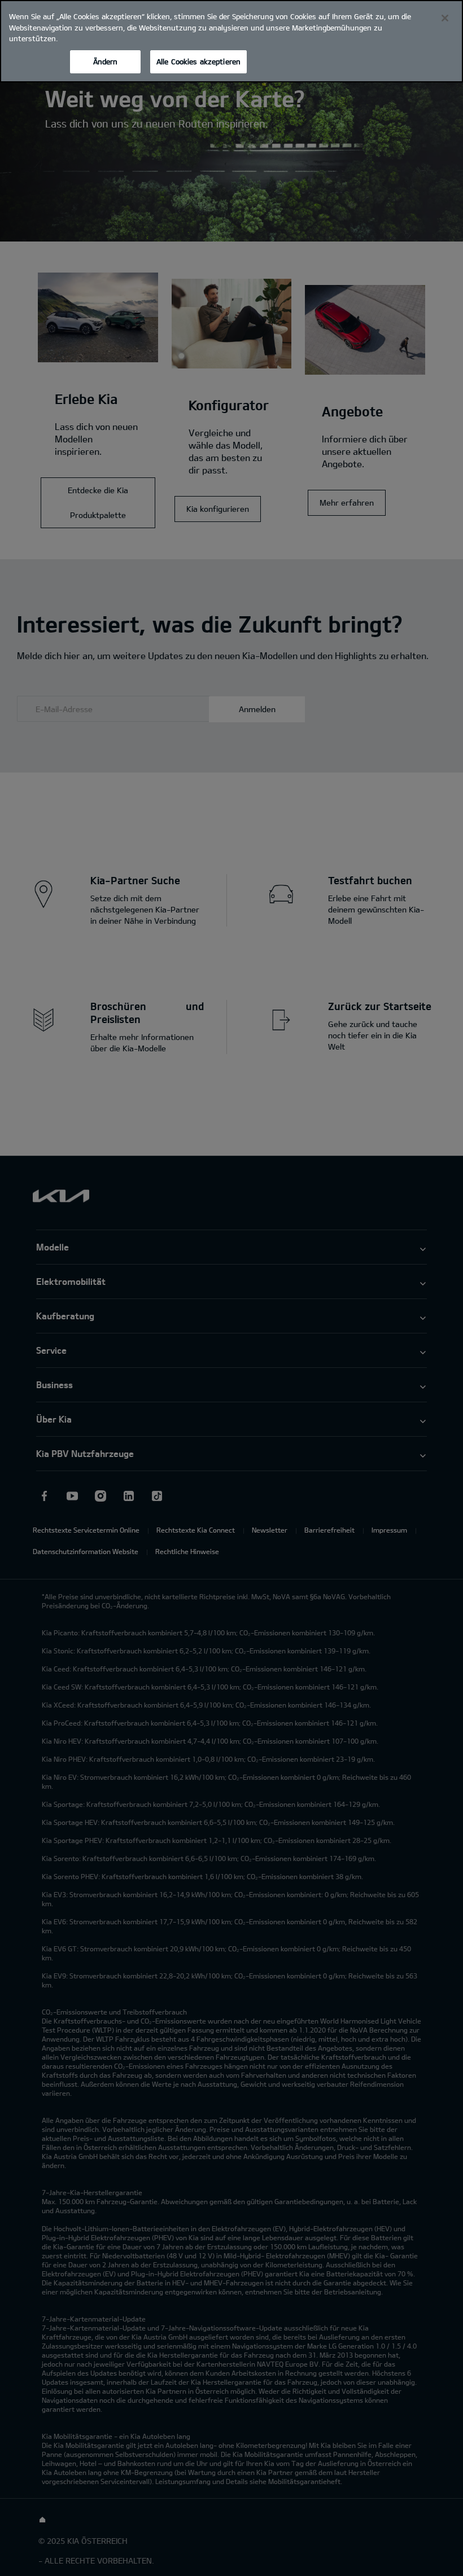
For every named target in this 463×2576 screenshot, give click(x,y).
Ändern (106, 62)
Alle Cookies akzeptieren (198, 62)
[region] (231, 41)
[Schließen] (445, 18)
